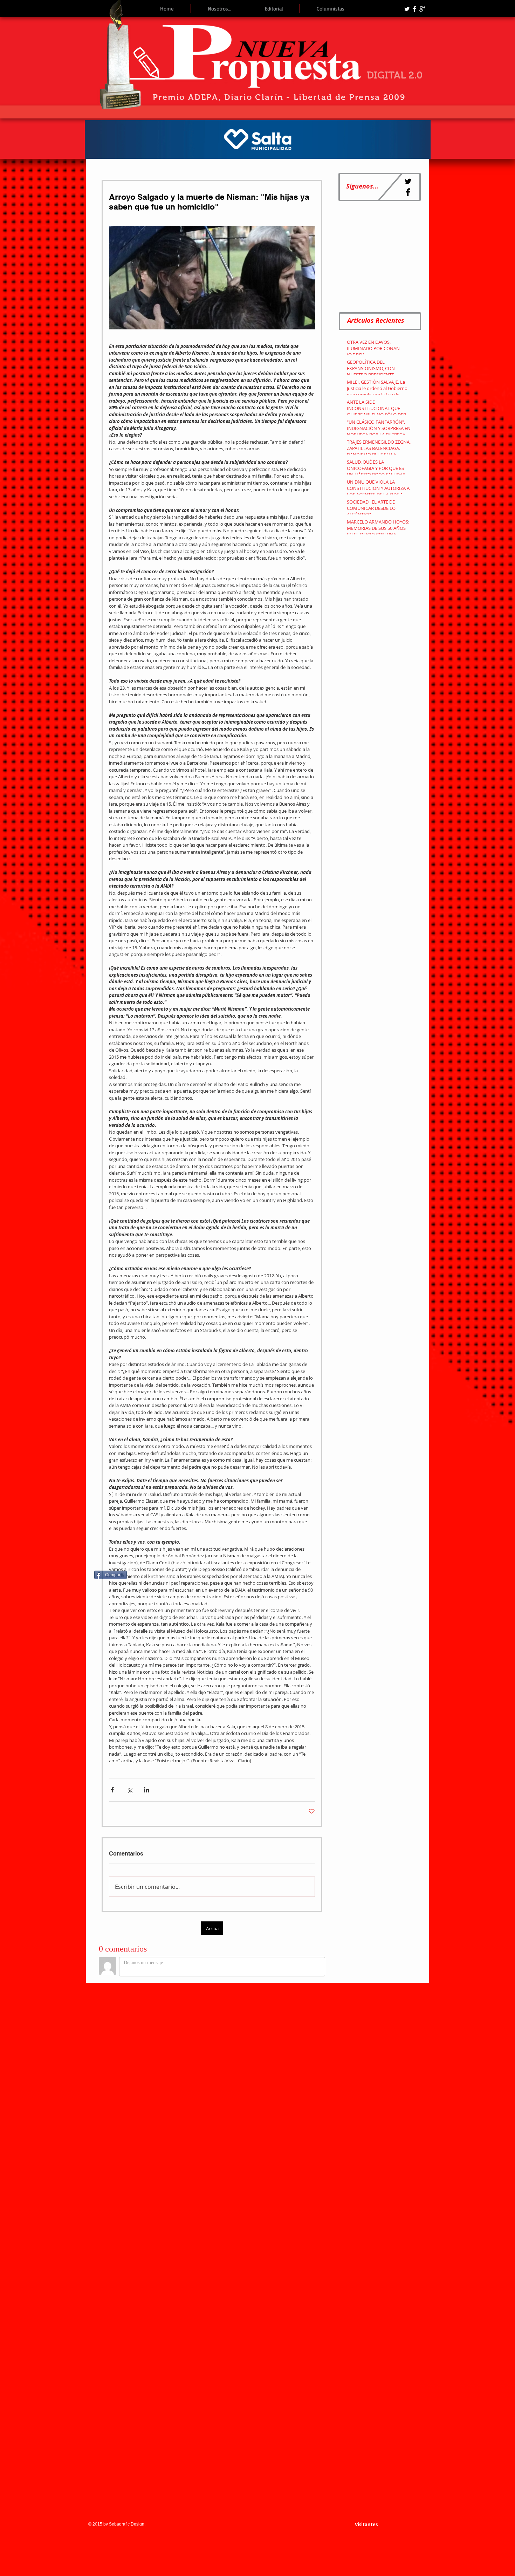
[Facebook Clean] (415, 9)
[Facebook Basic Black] (408, 192)
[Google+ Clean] (422, 9)
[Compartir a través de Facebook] (112, 1790)
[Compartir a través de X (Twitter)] (129, 1790)
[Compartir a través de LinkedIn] (147, 1790)
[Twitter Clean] (407, 9)
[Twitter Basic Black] (408, 181)
